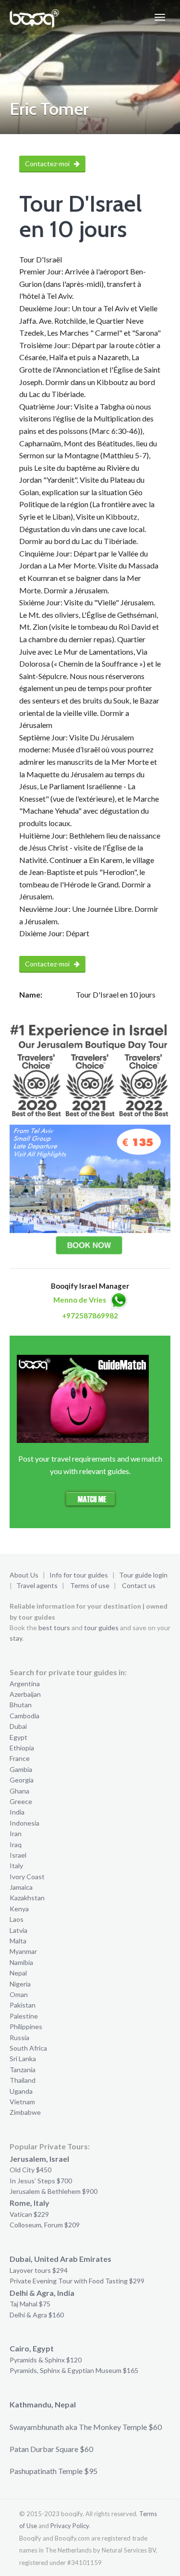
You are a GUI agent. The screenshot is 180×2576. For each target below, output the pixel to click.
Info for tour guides (79, 1575)
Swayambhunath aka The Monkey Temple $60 (86, 2427)
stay (16, 1638)
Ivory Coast (27, 1877)
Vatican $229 (29, 2214)
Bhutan (21, 1705)
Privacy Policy (70, 2526)
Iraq (16, 1844)
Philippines (26, 2026)
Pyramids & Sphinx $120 (46, 2360)
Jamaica (21, 1887)
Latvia (18, 1930)
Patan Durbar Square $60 (51, 2449)
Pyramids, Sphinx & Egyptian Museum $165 (74, 2370)
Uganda (21, 2091)
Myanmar (23, 1951)
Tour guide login (143, 1575)
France (20, 1758)
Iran (16, 1833)
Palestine (24, 2016)
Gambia (21, 1769)
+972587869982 (90, 1316)
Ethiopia (22, 1748)
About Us (24, 1575)
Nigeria (20, 1984)
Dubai (18, 1726)
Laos (17, 1919)
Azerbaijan (25, 1694)
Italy (16, 1866)
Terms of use (90, 1585)
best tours (54, 1628)
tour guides (101, 1628)
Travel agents (37, 1585)
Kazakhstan (27, 1898)
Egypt (18, 1737)
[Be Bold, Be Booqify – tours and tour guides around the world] (34, 17)
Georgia (22, 1780)
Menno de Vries (80, 1300)
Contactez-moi (48, 164)
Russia (19, 2037)
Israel (18, 1855)
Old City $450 (30, 2170)
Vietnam (22, 2102)
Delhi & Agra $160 (37, 2315)
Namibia (21, 1962)
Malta (18, 1941)
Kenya (19, 1909)
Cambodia (24, 1716)
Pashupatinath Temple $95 (54, 2471)
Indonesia (24, 1823)
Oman (19, 1994)
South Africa (28, 2048)
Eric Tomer (49, 109)
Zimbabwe (25, 2112)
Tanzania (23, 2070)
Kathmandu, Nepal (43, 2404)
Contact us (139, 1585)
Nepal (18, 1973)
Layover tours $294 (39, 2270)
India (17, 1812)
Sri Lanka (23, 2059)
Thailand (23, 2080)
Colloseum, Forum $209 (45, 2225)
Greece (21, 1801)
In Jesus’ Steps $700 (41, 2181)
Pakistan (23, 2005)
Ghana (19, 1791)
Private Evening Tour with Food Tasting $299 (77, 2281)
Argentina (25, 1684)
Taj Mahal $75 (30, 2304)
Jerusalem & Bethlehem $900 (54, 2191)
